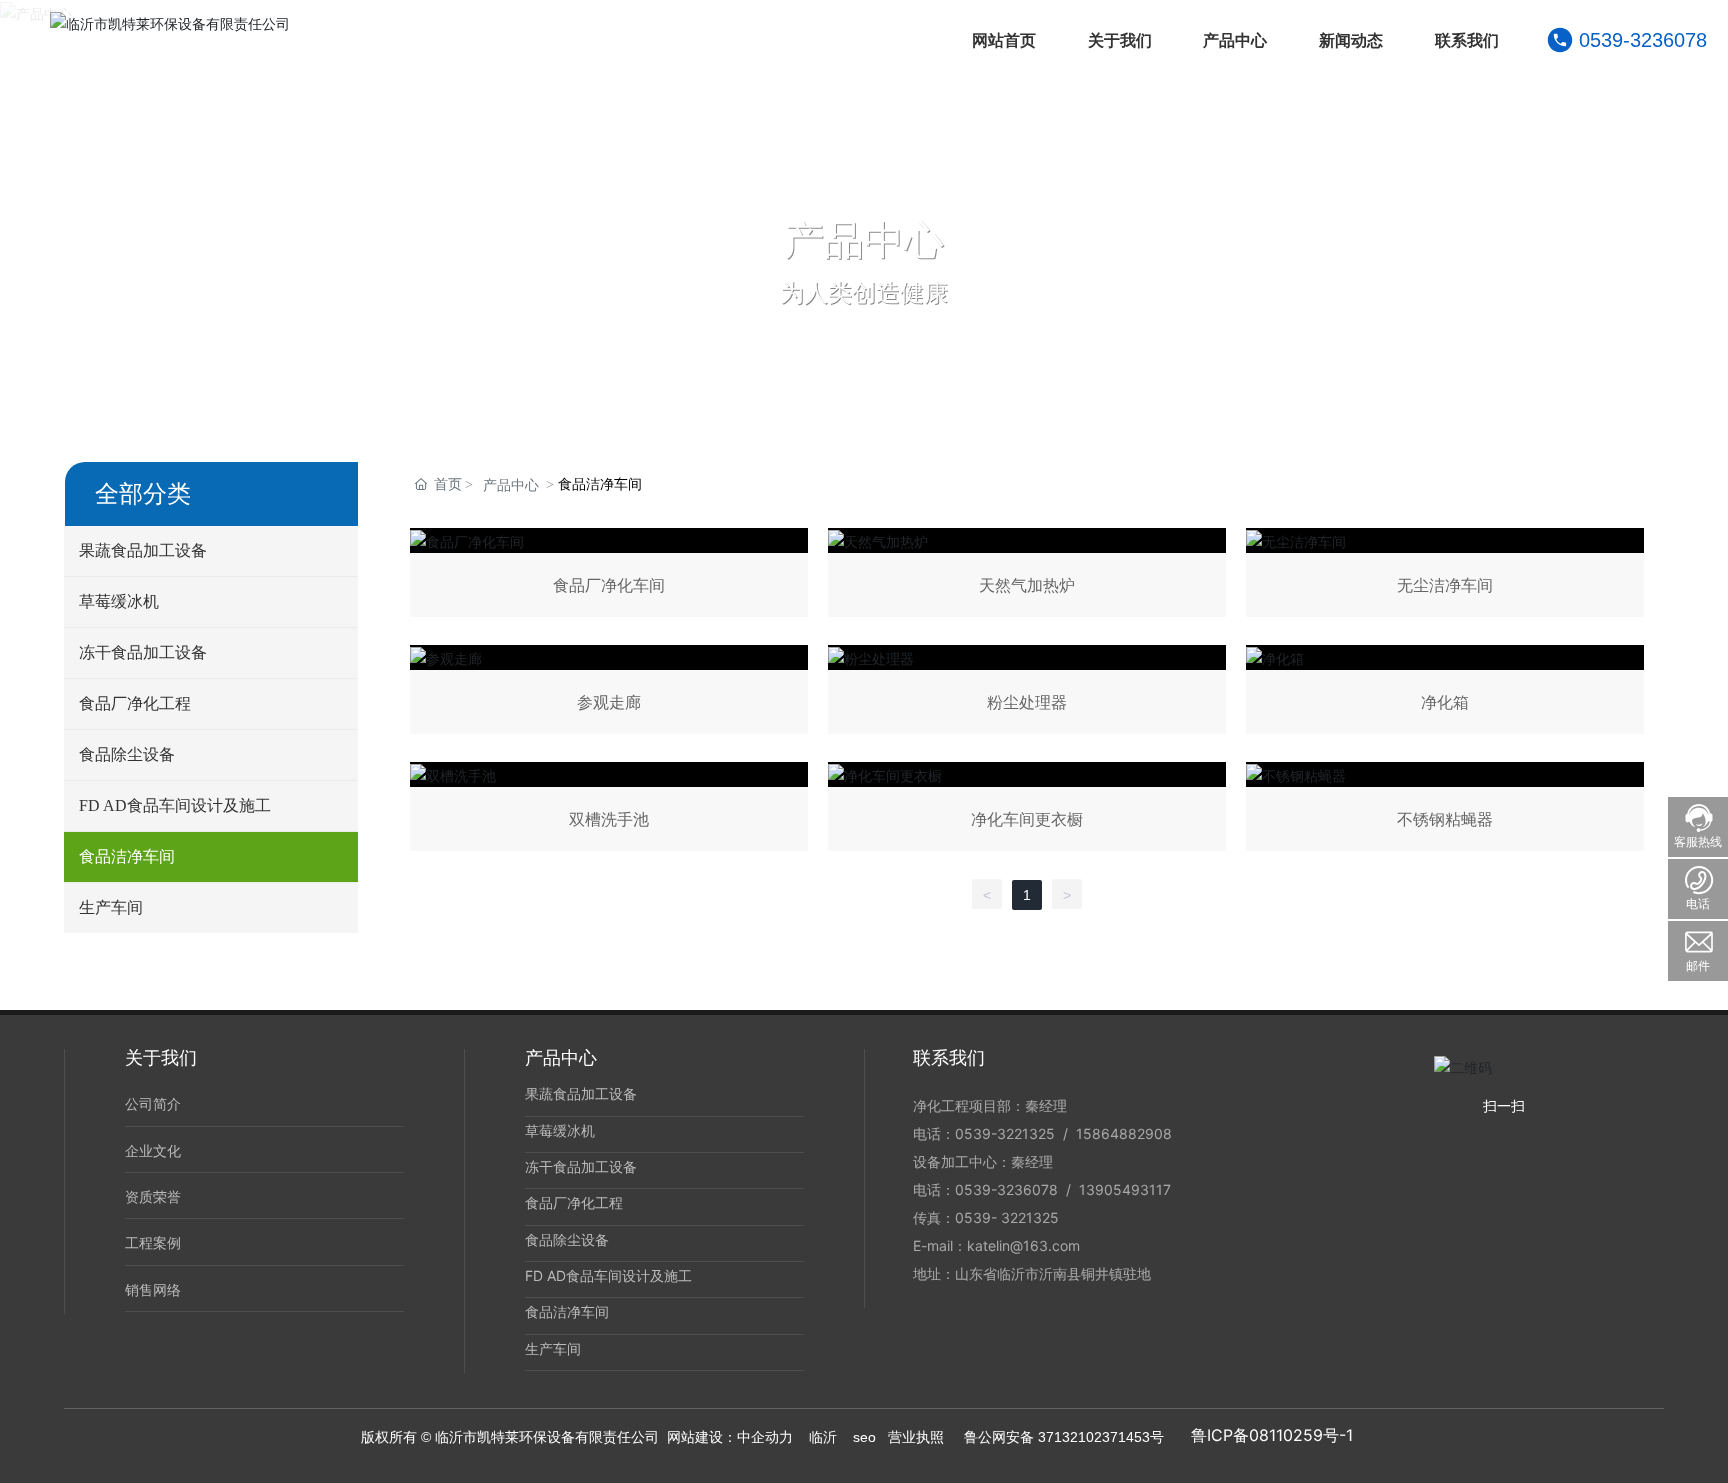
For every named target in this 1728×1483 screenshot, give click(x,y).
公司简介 (153, 1103)
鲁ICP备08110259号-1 (1272, 1435)
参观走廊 (609, 693)
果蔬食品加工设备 (581, 1093)
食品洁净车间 (567, 1311)
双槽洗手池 (609, 810)
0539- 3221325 (1007, 1217)
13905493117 (1125, 1189)
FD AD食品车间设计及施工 (608, 1275)
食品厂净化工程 (574, 1202)
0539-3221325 (1007, 1133)
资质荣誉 (153, 1196)
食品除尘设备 (567, 1239)
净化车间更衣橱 (1027, 810)
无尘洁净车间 (1445, 576)
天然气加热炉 (1027, 576)
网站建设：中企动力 (730, 1437)
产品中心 (864, 239)
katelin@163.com (1023, 1245)
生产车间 (553, 1348)
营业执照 (916, 1437)
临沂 (823, 1437)
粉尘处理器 (1027, 693)
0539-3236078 (1643, 40)
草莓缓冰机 (560, 1130)
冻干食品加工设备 (581, 1166)
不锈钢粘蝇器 (1445, 810)
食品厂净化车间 (609, 576)
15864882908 (1124, 1133)
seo (864, 1437)
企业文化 (153, 1150)
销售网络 (153, 1289)
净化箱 (1445, 693)
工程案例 (153, 1242)
